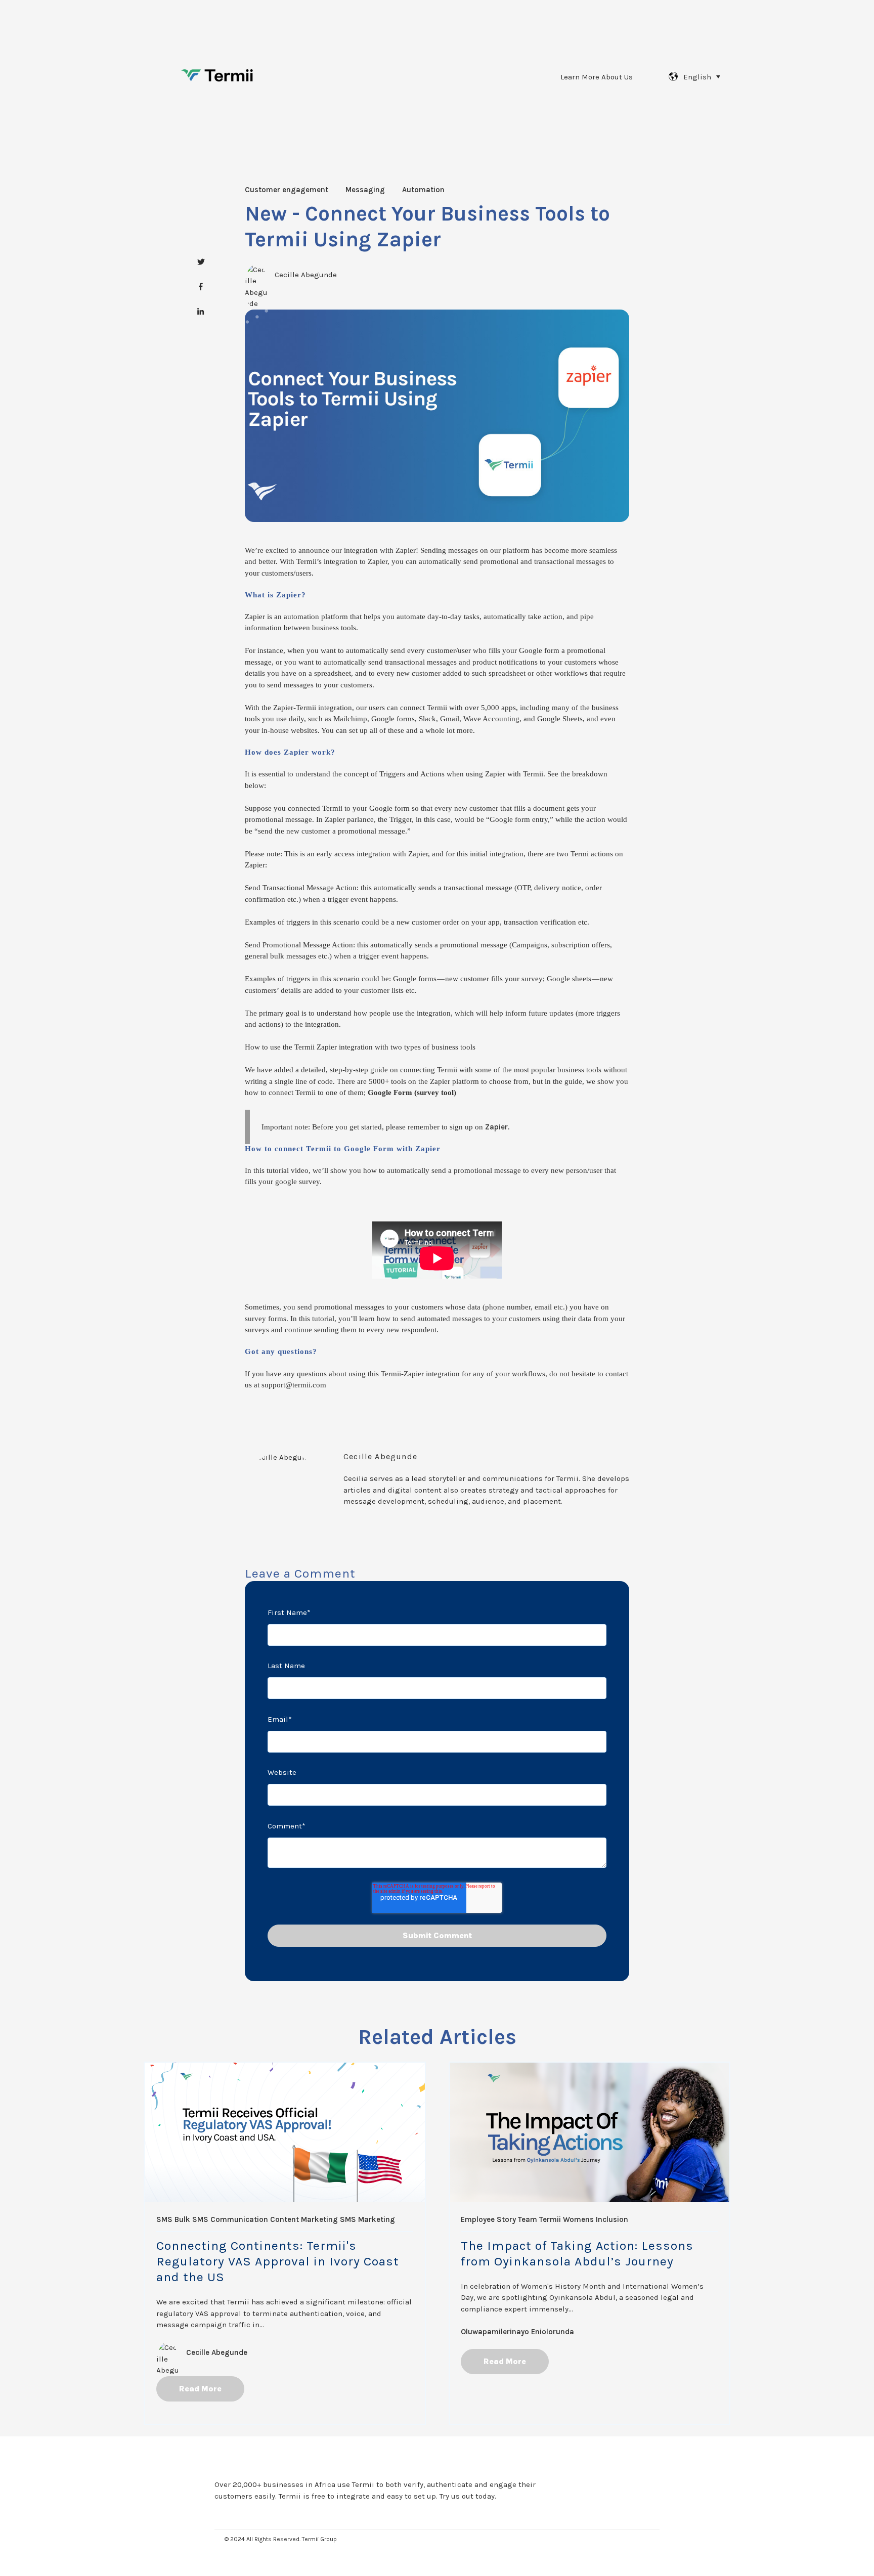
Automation (423, 190)
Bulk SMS (191, 2219)
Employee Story (488, 2219)
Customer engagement (287, 190)
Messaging (365, 190)
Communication (239, 2219)
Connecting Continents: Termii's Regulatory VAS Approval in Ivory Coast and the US (278, 2261)
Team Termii (539, 2219)
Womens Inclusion (596, 2219)
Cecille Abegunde (306, 275)
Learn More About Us (597, 77)
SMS (164, 2219)
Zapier (496, 1127)
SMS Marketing (367, 2219)
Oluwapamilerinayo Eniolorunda (517, 2332)
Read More (200, 2389)
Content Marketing (304, 2219)
